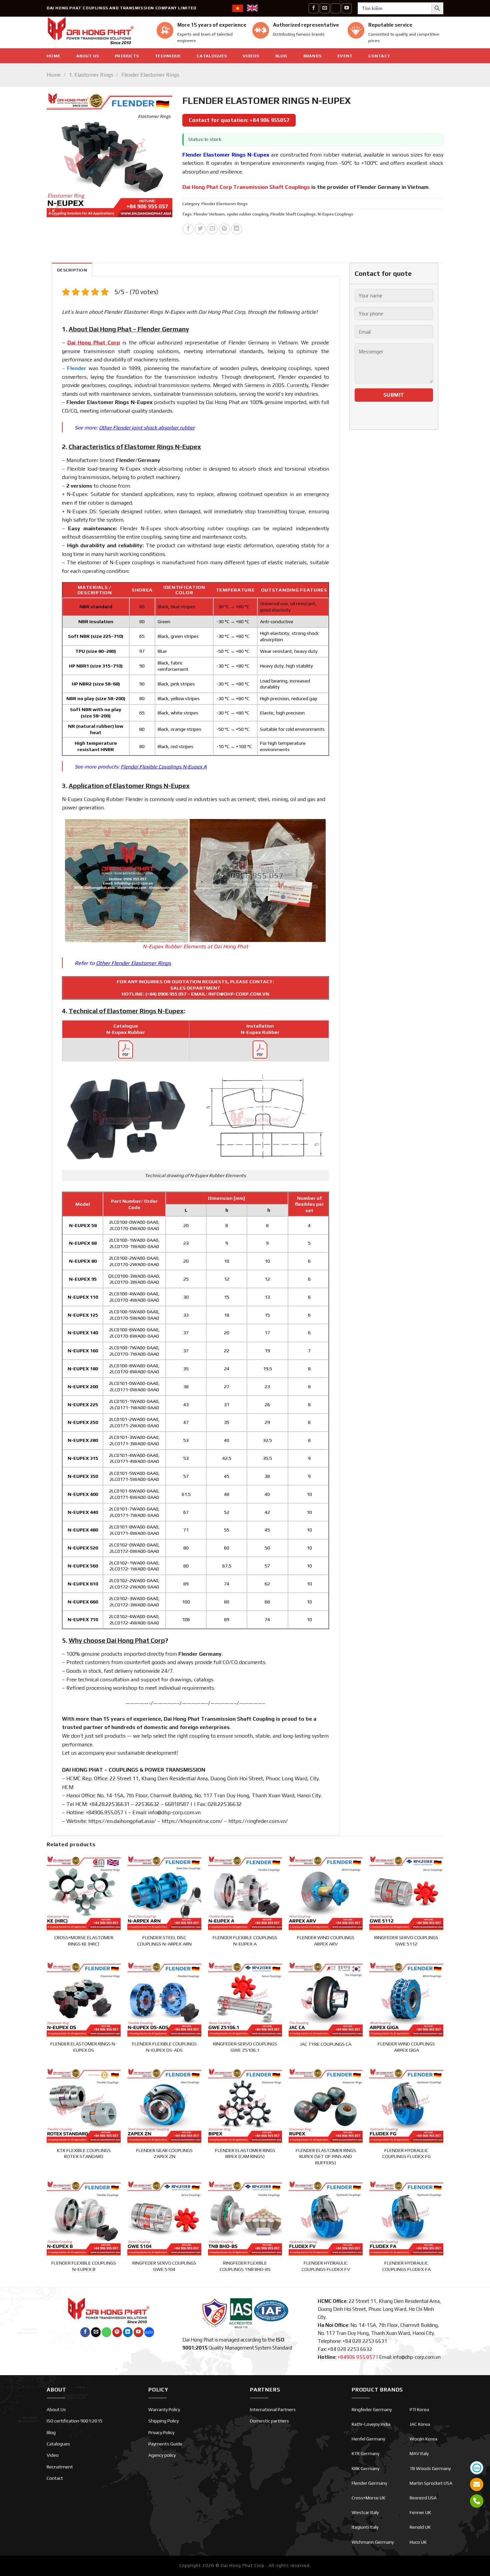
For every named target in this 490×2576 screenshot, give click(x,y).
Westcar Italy (365, 2512)
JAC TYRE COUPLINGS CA (326, 2044)
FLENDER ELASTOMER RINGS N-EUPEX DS (84, 2047)
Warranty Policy (164, 2409)
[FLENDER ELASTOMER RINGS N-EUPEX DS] (84, 1998)
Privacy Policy (161, 2432)
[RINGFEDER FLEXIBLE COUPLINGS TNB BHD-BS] (245, 2217)
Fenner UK (420, 2512)
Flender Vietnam (209, 214)
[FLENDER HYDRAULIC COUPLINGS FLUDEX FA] (406, 2217)
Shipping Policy (163, 2421)
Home (53, 56)
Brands (312, 56)
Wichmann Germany (373, 2542)
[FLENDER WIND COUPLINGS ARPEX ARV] (326, 1892)
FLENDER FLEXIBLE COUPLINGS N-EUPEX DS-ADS (164, 2047)
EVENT (345, 56)
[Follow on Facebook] (314, 8)
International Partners (273, 2409)
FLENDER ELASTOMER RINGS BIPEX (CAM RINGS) (245, 2153)
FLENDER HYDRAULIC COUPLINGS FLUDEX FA (406, 2266)
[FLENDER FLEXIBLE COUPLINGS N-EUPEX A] (245, 1892)
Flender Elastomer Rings (150, 75)
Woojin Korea (423, 2439)
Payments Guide (165, 2444)
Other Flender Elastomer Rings (133, 963)
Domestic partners (269, 2421)
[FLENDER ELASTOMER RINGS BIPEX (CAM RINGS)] (245, 2105)
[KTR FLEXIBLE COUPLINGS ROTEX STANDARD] (84, 2105)
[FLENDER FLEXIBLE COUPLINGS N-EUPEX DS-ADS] (164, 1998)
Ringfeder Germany (372, 2409)
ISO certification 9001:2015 (75, 2421)
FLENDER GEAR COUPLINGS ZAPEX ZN (164, 2153)
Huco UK (418, 2542)
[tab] (72, 270)
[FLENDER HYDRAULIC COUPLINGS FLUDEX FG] (406, 2105)
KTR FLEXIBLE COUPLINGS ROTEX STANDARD (84, 2153)
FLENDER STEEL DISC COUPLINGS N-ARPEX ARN (164, 1941)
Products (127, 56)
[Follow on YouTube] (347, 8)
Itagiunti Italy (365, 2527)
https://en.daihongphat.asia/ (122, 1821)
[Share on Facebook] (188, 229)
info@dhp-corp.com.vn (174, 1812)
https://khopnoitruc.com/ (192, 1821)
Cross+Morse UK (368, 2498)
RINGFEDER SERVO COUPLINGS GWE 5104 (164, 2266)
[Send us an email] (325, 8)
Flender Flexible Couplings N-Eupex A (164, 767)
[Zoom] (55, 209)
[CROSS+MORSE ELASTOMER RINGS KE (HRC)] (84, 1892)
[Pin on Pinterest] (224, 229)
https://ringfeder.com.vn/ (258, 1821)
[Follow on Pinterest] (117, 2332)
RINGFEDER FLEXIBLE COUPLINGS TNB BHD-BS (245, 2266)
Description (72, 270)
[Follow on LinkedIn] (128, 2332)
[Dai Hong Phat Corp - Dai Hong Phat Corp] (97, 32)
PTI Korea (419, 2409)
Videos (251, 56)
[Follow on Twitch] (149, 2332)
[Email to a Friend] (212, 229)
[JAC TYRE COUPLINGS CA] (326, 1998)
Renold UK (420, 2527)
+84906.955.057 (104, 1812)
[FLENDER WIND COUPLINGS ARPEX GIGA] (406, 1998)
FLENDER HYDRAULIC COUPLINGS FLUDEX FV (326, 2266)
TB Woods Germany (430, 2468)
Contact (379, 56)
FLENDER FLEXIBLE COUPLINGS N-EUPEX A (245, 1941)
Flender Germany (369, 2483)
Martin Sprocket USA (431, 2483)
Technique (168, 56)
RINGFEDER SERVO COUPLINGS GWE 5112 (406, 1941)
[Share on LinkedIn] (236, 229)
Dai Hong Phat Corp (94, 343)
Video (53, 2455)
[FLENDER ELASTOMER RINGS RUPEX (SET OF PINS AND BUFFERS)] (326, 2105)
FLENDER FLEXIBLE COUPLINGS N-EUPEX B (84, 2266)
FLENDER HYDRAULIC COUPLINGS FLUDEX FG (406, 2153)
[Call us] (336, 8)
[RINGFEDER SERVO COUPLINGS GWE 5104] (164, 2217)
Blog (281, 56)
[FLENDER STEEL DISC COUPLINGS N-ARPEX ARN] (164, 1892)
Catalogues (212, 56)
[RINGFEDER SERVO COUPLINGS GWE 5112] (406, 1892)
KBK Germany (365, 2468)
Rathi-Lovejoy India (371, 2424)
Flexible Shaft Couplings (293, 214)
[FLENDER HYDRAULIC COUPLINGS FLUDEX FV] (326, 2217)
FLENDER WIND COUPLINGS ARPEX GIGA (406, 2047)
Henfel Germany (368, 2439)
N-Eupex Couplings (335, 214)
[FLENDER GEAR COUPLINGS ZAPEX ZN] (164, 2105)
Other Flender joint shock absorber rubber (147, 428)
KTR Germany (365, 2453)
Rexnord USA (423, 2498)
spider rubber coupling (247, 214)
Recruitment (60, 2467)
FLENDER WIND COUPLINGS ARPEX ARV (326, 1941)
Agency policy (162, 2455)
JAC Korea (420, 2424)
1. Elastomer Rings (91, 75)
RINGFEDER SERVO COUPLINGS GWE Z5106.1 (245, 2047)
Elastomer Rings (108, 402)
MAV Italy (419, 2453)
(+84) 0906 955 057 (166, 994)
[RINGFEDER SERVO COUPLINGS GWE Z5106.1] (245, 1998)
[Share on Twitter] (200, 229)
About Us (87, 56)
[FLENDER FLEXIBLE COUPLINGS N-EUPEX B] (84, 2217)
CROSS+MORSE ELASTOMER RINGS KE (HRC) (84, 1941)
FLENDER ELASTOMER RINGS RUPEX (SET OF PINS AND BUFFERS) (326, 2156)
